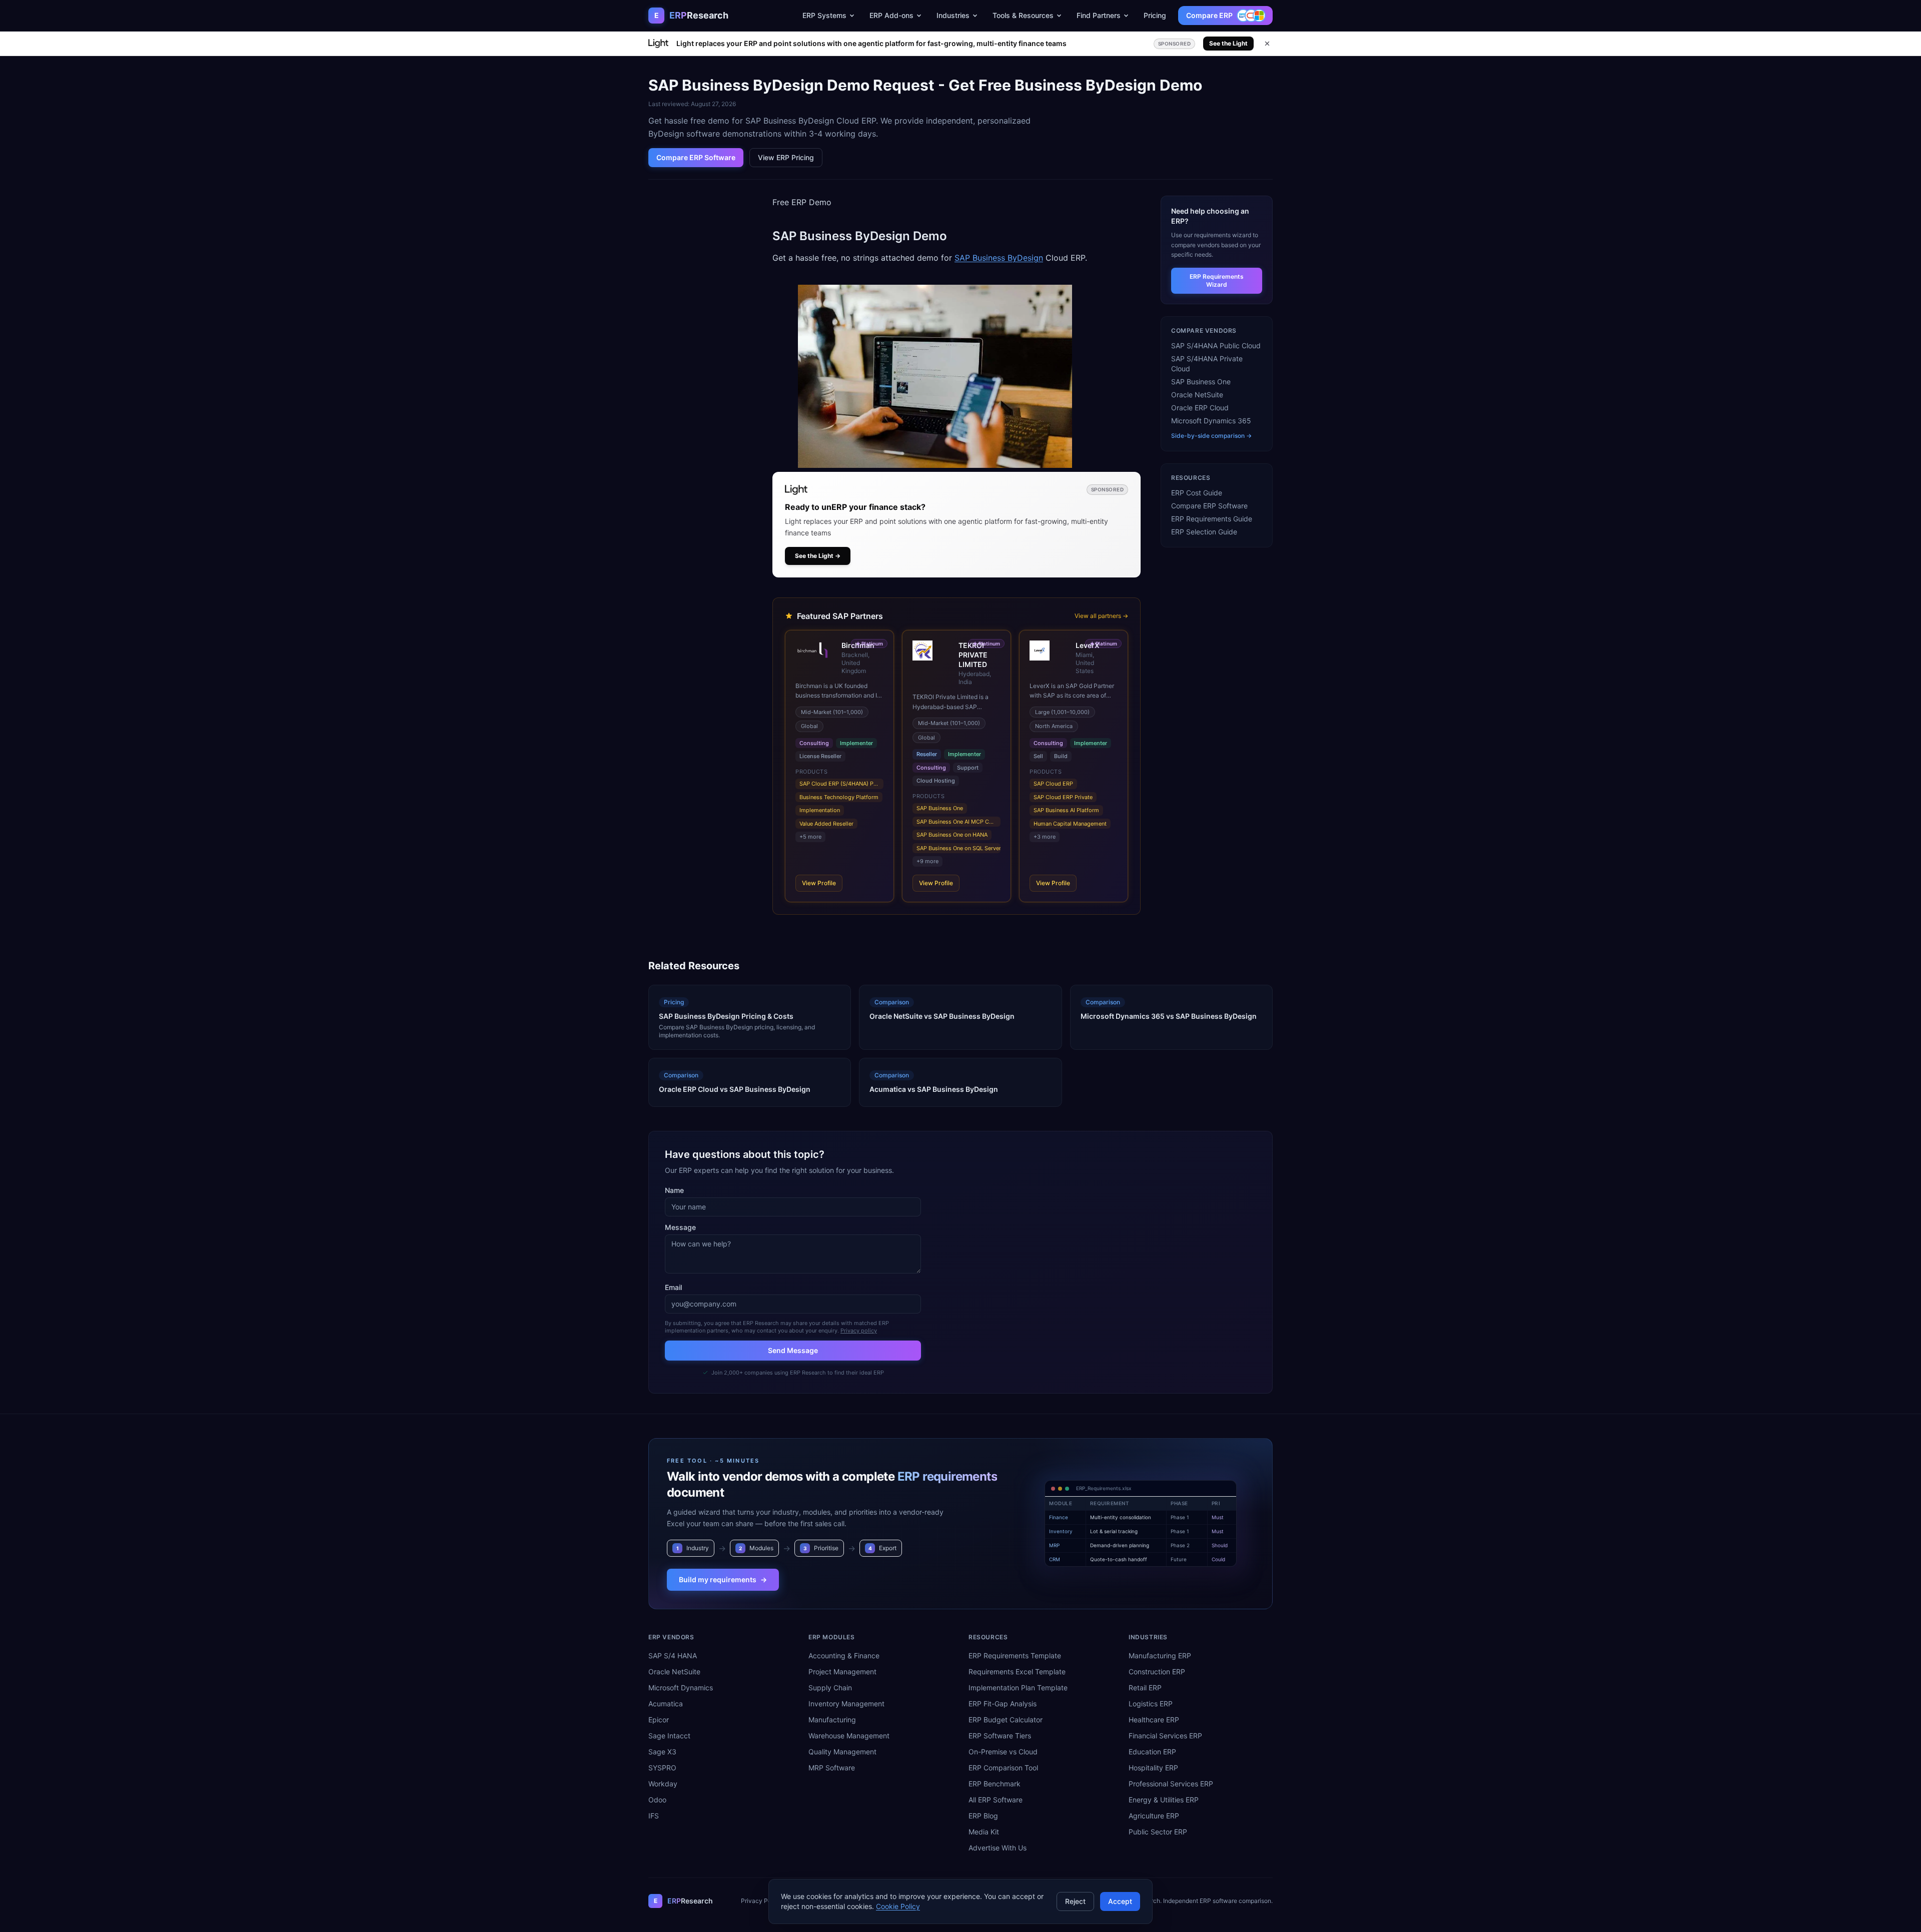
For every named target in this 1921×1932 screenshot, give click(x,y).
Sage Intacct (669, 1736)
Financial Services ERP (1165, 1736)
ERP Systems (824, 15)
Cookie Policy (898, 1906)
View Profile (819, 883)
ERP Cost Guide (1197, 493)
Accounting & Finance (844, 1656)
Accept (1120, 1901)
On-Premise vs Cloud (1003, 1752)
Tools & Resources (1023, 15)
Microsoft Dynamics (681, 1688)
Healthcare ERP (1154, 1720)
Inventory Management (846, 1704)
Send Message (793, 1350)
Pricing (1155, 15)
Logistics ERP (1151, 1704)
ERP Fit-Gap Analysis (1003, 1704)
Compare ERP (1209, 15)
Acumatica (666, 1704)
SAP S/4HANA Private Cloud (1207, 364)
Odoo (657, 1800)
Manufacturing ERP (1160, 1656)
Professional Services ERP (1171, 1784)
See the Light (1228, 43)
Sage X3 (662, 1752)
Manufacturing (832, 1720)
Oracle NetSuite (1197, 395)
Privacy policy (859, 1331)
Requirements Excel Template (1017, 1672)
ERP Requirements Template (1015, 1656)
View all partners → (1101, 616)
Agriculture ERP (1154, 1816)
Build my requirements (723, 1579)
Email (673, 1287)
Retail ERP (1145, 1688)
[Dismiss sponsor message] (1267, 44)
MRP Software (832, 1768)
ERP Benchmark (995, 1784)
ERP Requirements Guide (1212, 519)
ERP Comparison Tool (1003, 1768)
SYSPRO (662, 1768)
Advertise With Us (998, 1848)
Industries (953, 15)
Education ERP (1152, 1752)
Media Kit (984, 1832)
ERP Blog (983, 1816)
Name (674, 1190)
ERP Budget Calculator (1006, 1720)
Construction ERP (1157, 1672)
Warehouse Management (849, 1736)
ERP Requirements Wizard (1217, 280)
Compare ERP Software (696, 157)
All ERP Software (996, 1800)
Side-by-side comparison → (1211, 436)
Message (680, 1227)
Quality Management (842, 1752)
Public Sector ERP (1158, 1832)
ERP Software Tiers (1000, 1736)
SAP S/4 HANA (673, 1656)
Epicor (659, 1720)
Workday (663, 1784)
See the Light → (818, 556)
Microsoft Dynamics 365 (1211, 421)
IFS (654, 1816)
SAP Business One (1201, 382)
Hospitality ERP (1153, 1768)
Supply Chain (830, 1688)
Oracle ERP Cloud (1200, 408)
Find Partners (1099, 15)
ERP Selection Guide (1204, 532)
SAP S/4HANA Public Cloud (1216, 346)
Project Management (842, 1672)
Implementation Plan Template (1018, 1688)
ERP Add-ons (891, 15)
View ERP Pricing (786, 157)
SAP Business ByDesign (999, 258)
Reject (1075, 1901)
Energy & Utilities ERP (1164, 1800)
